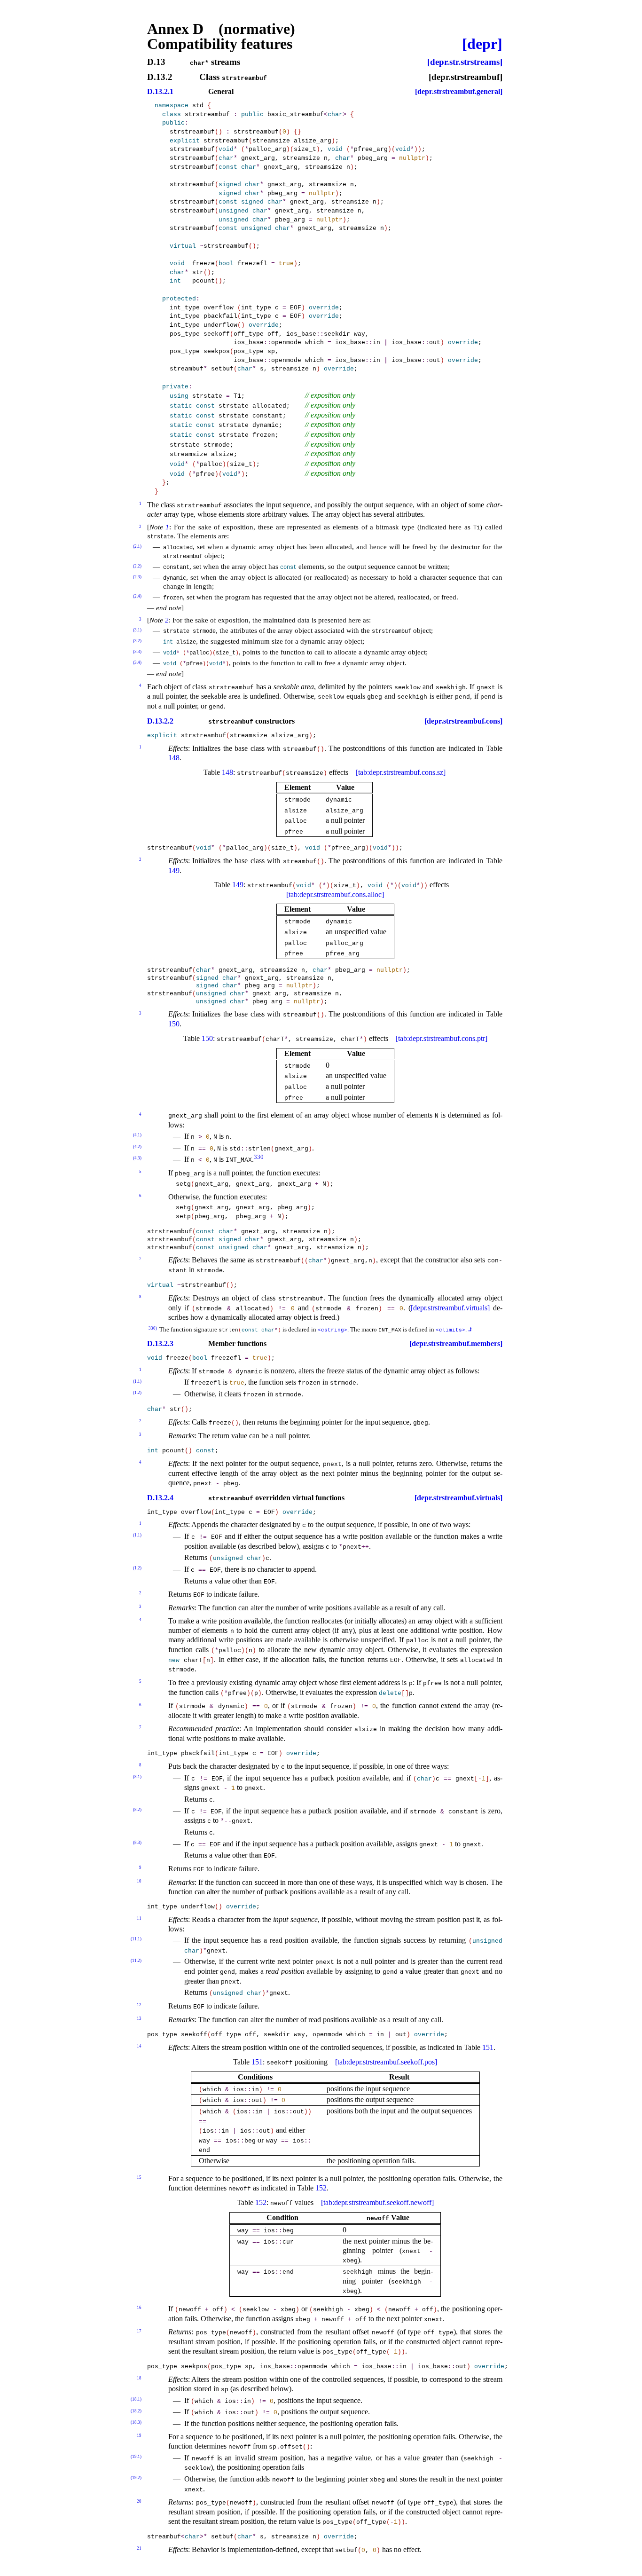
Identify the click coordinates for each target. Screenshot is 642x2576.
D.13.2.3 (160, 1344)
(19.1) (136, 2457)
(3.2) (137, 641)
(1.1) (137, 1381)
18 (139, 2378)
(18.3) (136, 2422)
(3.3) (137, 652)
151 (488, 2047)
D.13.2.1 (160, 92)
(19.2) (136, 2478)
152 (321, 2188)
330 (259, 1157)
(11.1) (136, 1939)
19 (139, 2435)
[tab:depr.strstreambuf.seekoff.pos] (386, 2062)
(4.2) (137, 1147)
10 (139, 1881)
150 (174, 1024)
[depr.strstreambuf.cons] (463, 721)
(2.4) (137, 596)
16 (139, 2308)
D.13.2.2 (160, 721)
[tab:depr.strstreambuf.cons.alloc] (335, 894)
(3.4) (137, 662)
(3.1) (137, 630)
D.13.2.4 (160, 1498)
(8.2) (137, 1810)
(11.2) (136, 1961)
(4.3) (137, 1158)
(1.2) (137, 1393)
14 (139, 2046)
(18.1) (136, 2399)
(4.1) (137, 1135)
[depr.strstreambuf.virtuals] (450, 1308)
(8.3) (137, 1843)
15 (139, 2177)
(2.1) (137, 546)
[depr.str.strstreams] (465, 62)
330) (153, 1328)
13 (139, 2018)
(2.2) (137, 566)
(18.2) (136, 2411)
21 (139, 2548)
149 (174, 870)
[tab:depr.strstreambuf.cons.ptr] (442, 1038)
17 (139, 2331)
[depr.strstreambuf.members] (456, 1344)
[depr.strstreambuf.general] (459, 92)
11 (139, 1918)
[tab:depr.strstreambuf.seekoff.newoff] (377, 2202)
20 (139, 2501)
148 (174, 758)
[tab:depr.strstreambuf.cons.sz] (401, 772)
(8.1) (137, 1777)
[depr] (482, 44)
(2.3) (137, 577)
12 (139, 2005)
